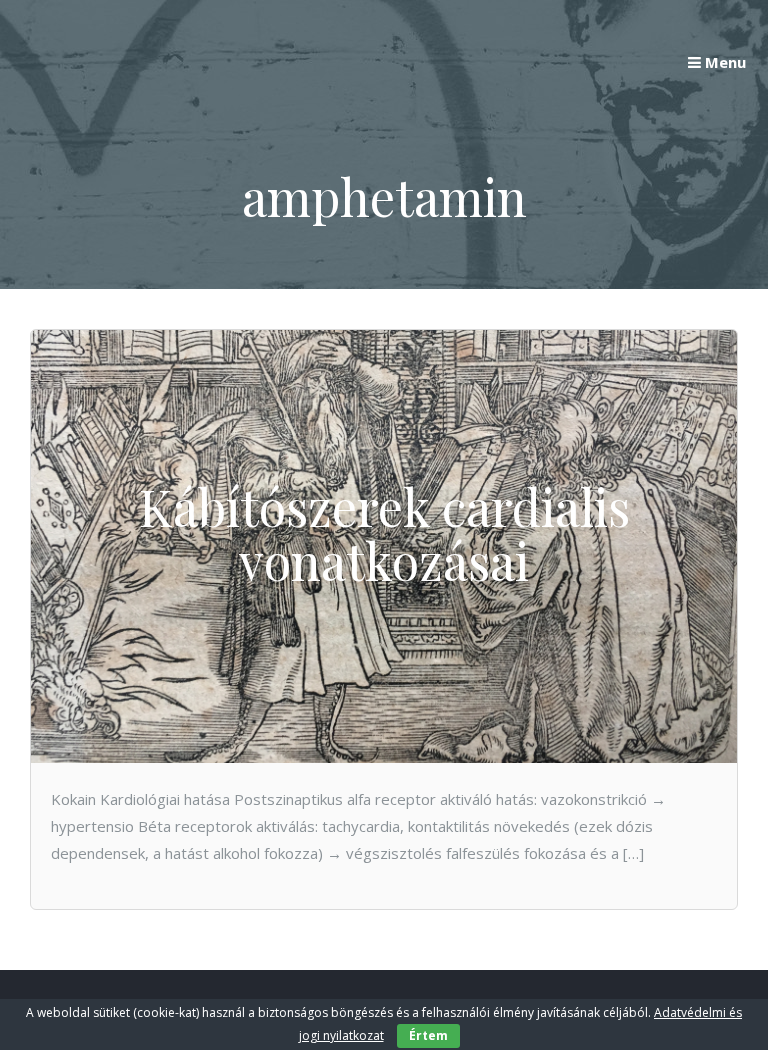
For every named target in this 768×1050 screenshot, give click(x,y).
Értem (428, 1035)
